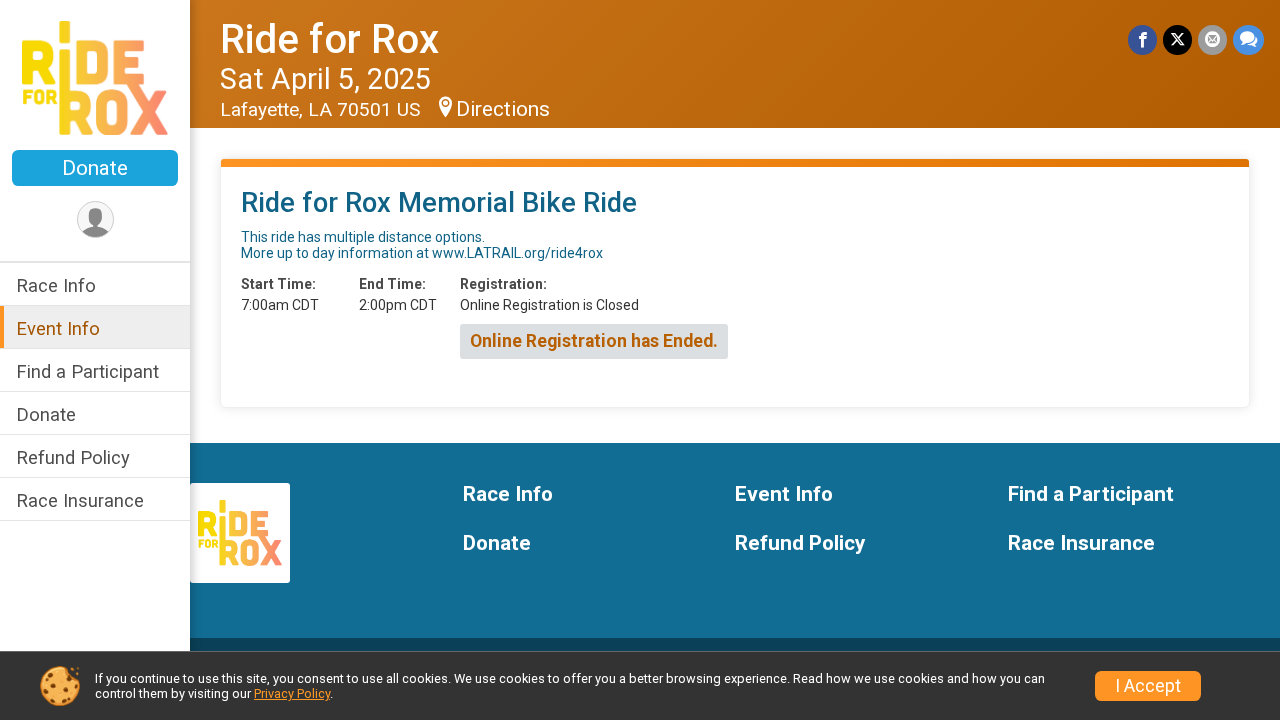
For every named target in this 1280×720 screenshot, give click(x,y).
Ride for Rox (329, 39)
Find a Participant (87, 371)
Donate (95, 168)
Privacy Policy (292, 693)
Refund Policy (73, 457)
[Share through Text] (1248, 39)
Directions (503, 109)
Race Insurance (80, 500)
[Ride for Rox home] (95, 77)
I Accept (1148, 686)
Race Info (56, 285)
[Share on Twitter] (1177, 39)
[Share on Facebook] (1142, 39)
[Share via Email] (1212, 39)
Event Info (58, 328)
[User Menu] (95, 219)
